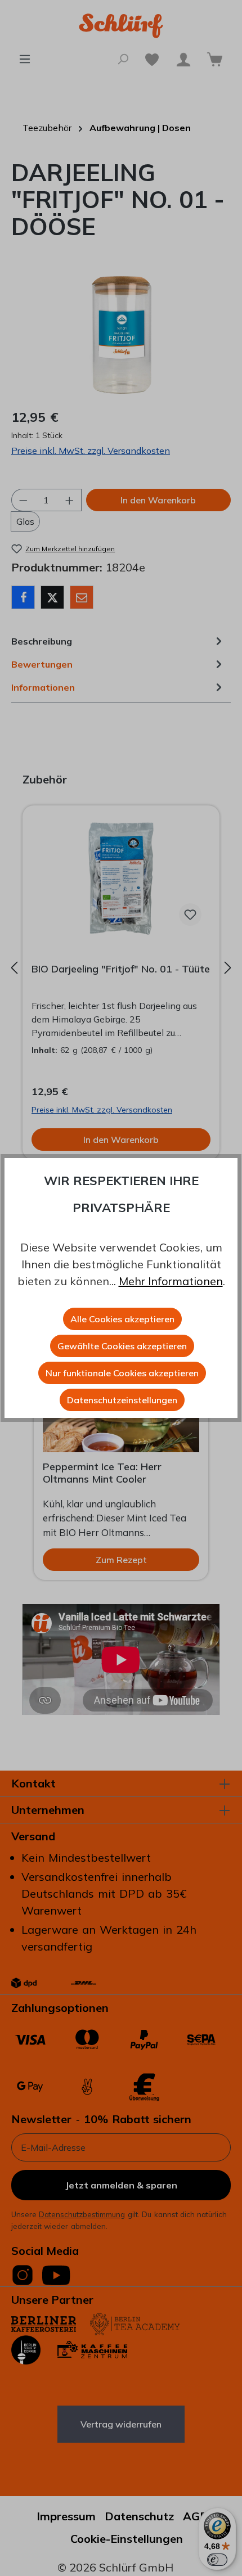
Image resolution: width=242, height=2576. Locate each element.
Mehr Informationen (171, 1281)
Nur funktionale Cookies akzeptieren (122, 1373)
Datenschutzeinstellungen (122, 1400)
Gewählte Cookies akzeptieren (122, 1346)
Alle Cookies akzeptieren (122, 1319)
